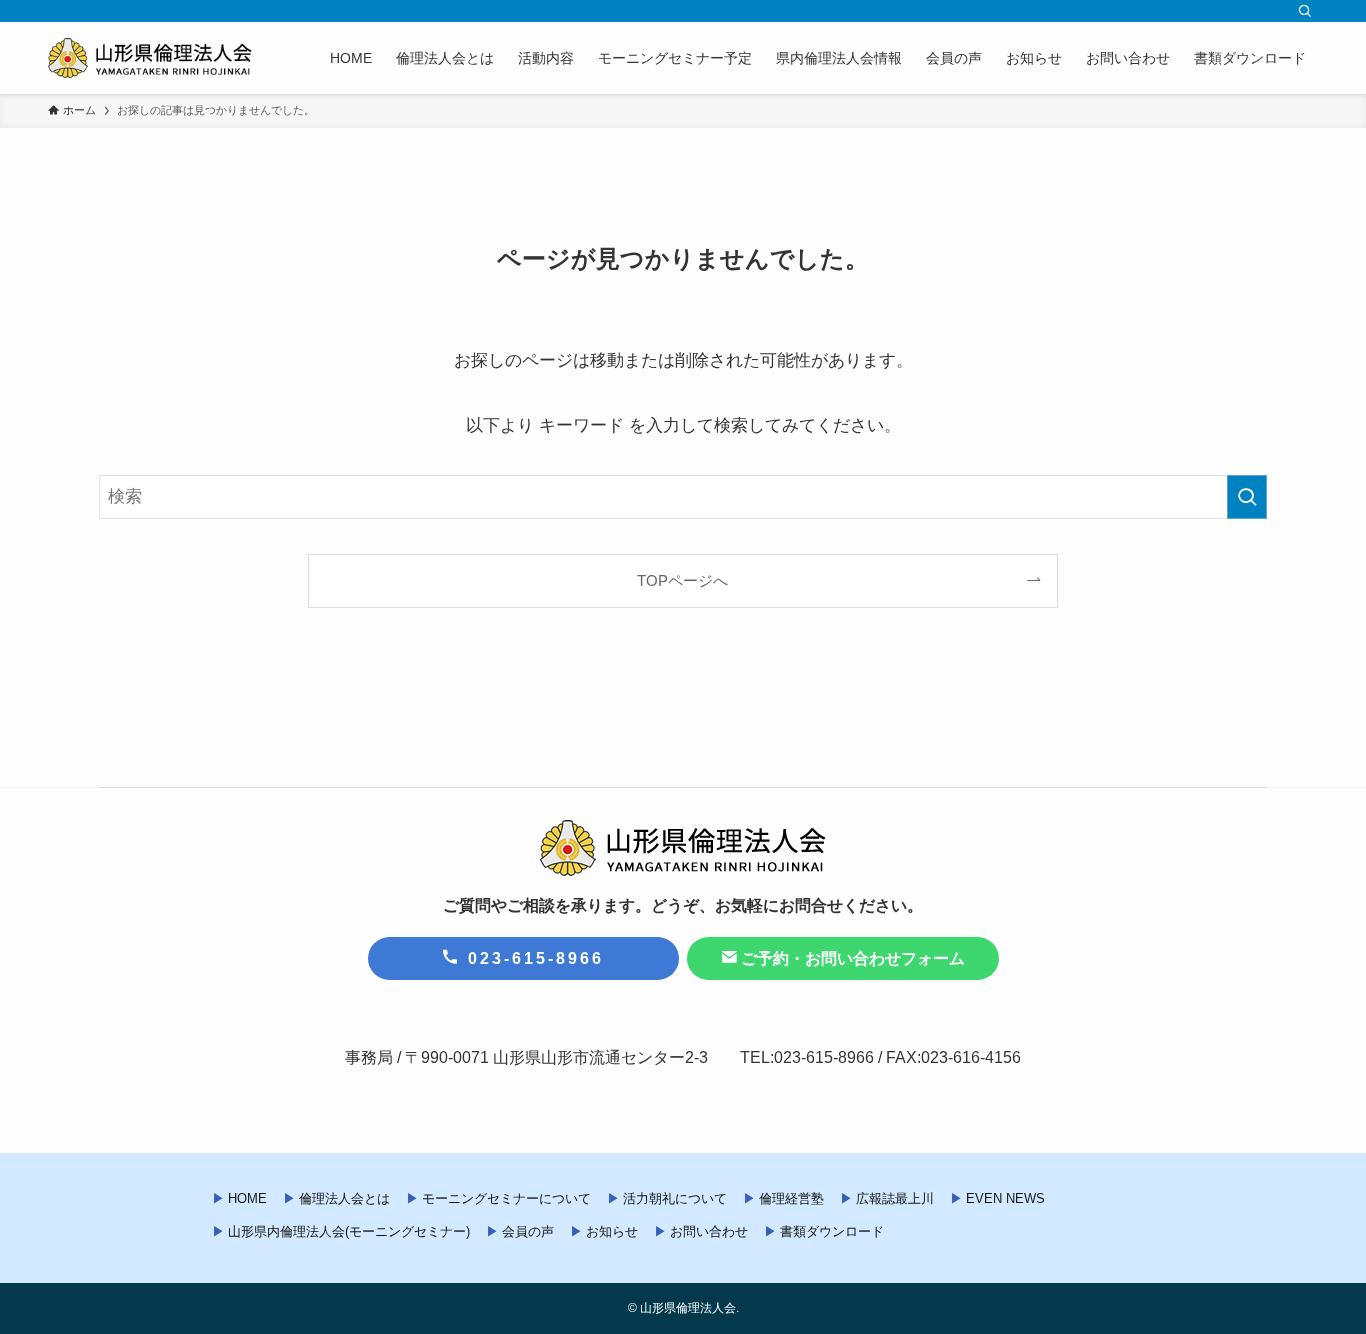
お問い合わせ (709, 1231)
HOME (247, 1198)
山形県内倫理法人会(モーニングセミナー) (349, 1231)
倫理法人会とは (344, 1198)
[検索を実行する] (1247, 497)
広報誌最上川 (895, 1198)
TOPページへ (682, 580)
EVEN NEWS (1005, 1198)
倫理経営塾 (791, 1198)
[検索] (1305, 11)
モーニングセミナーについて (506, 1198)
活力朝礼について (675, 1198)
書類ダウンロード (832, 1231)
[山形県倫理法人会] (150, 58)
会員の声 (528, 1231)
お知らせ (612, 1231)
